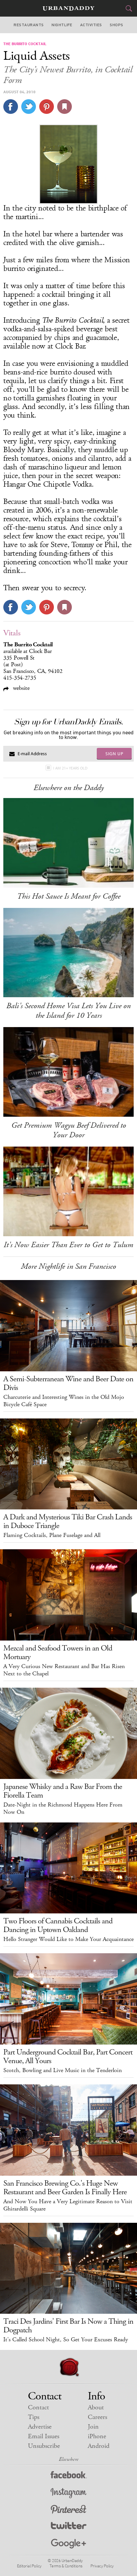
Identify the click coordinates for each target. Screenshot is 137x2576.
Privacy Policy (102, 2566)
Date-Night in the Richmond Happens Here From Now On (63, 1809)
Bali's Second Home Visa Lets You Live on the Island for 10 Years (68, 1011)
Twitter (69, 2527)
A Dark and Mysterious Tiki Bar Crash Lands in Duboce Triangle (68, 1521)
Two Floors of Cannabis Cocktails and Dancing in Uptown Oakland (58, 1925)
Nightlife (62, 25)
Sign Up (114, 754)
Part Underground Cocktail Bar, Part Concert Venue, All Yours (68, 2056)
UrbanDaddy (68, 8)
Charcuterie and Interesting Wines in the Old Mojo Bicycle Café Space (64, 1401)
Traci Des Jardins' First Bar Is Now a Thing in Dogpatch (68, 2326)
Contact (38, 2408)
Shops (116, 25)
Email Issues (44, 2436)
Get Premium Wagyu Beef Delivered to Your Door (69, 1130)
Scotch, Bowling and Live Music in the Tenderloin (63, 2070)
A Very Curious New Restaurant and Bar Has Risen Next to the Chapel (64, 1670)
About (96, 2408)
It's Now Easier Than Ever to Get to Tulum (68, 1245)
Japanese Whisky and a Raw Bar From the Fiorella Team (63, 1791)
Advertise (40, 2427)
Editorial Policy (29, 2566)
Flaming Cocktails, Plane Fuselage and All (52, 1535)
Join (93, 2427)
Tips (34, 2417)
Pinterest (68, 2510)
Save (47, 107)
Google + (68, 2544)
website (20, 688)
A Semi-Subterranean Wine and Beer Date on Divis (68, 1383)
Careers (97, 2417)
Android (99, 2446)
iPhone (97, 2436)
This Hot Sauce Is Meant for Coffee (69, 896)
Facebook (69, 2476)
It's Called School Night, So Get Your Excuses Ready (66, 2340)
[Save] (65, 107)
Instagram (68, 2493)
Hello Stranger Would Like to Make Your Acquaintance (68, 1939)
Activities (91, 25)
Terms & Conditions (66, 2566)
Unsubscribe (44, 2446)
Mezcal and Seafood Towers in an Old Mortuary (58, 1652)
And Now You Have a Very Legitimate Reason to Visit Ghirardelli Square (68, 2205)
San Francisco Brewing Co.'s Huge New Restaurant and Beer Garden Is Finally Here (65, 2188)
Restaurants (29, 25)
